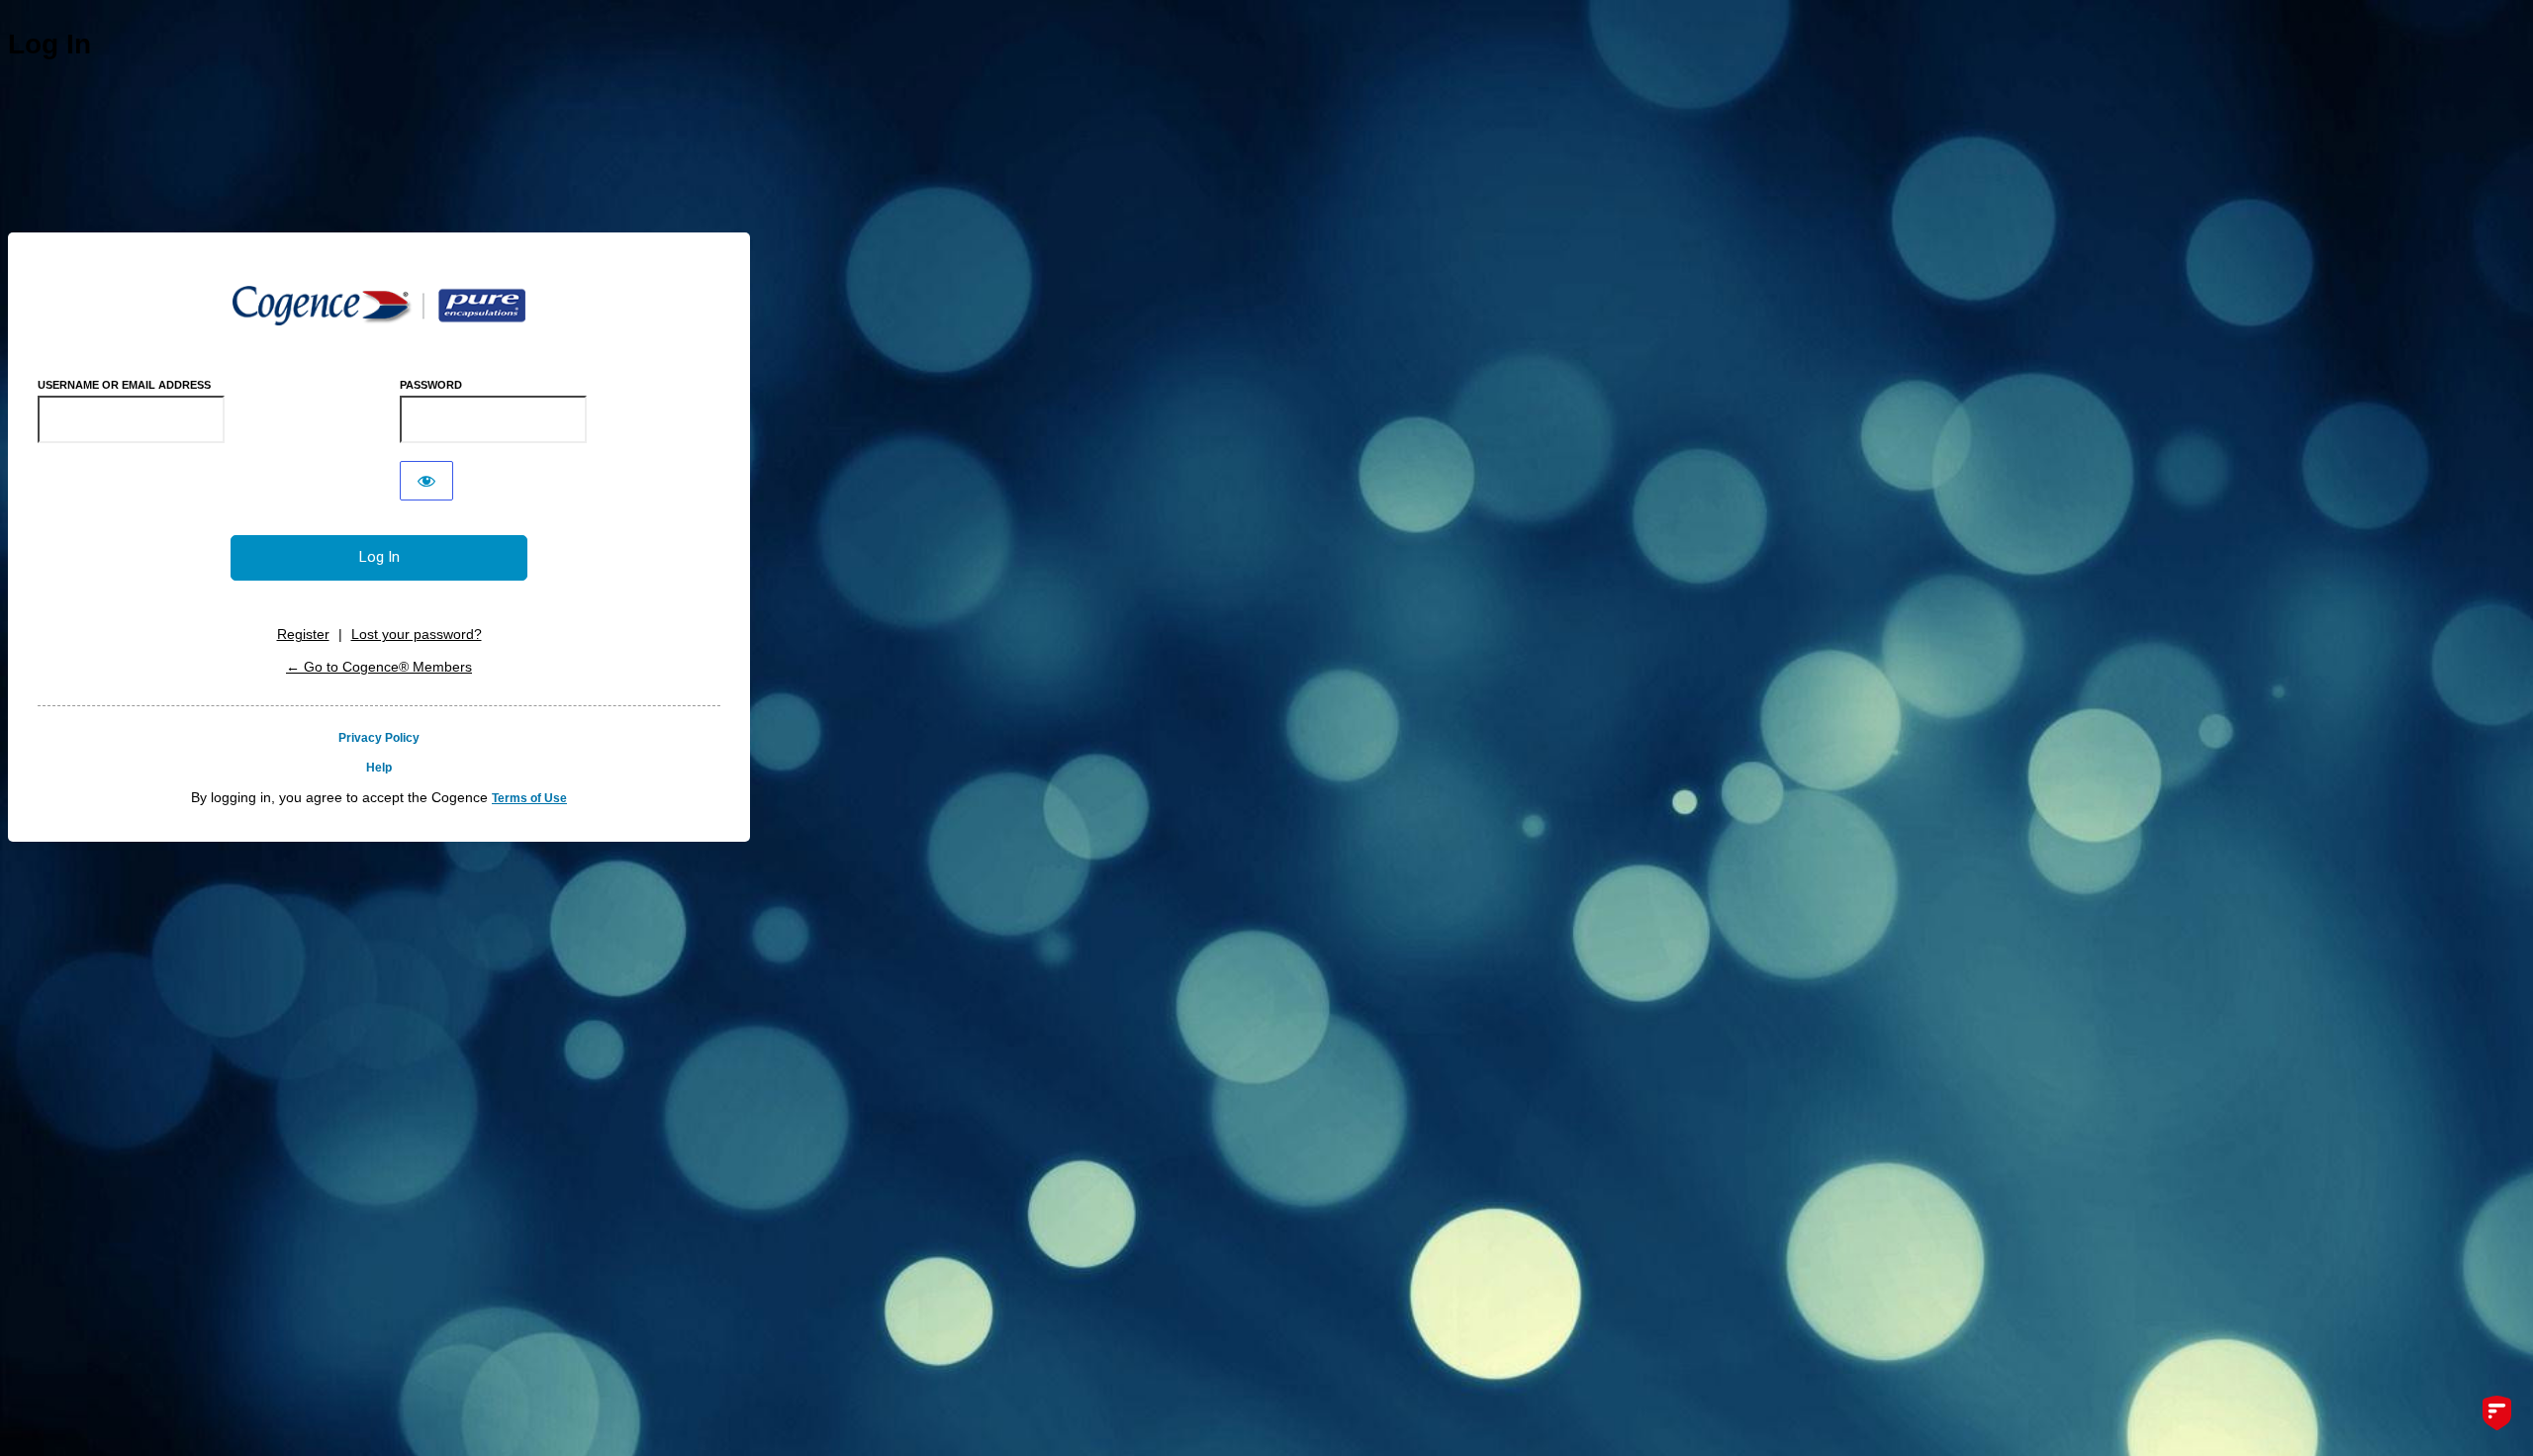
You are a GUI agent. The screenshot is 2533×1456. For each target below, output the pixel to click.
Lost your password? (417, 634)
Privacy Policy (379, 738)
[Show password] (426, 481)
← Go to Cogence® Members (379, 667)
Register (303, 634)
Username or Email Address (124, 385)
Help (379, 768)
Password (431, 385)
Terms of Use (529, 798)
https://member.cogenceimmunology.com (379, 306)
